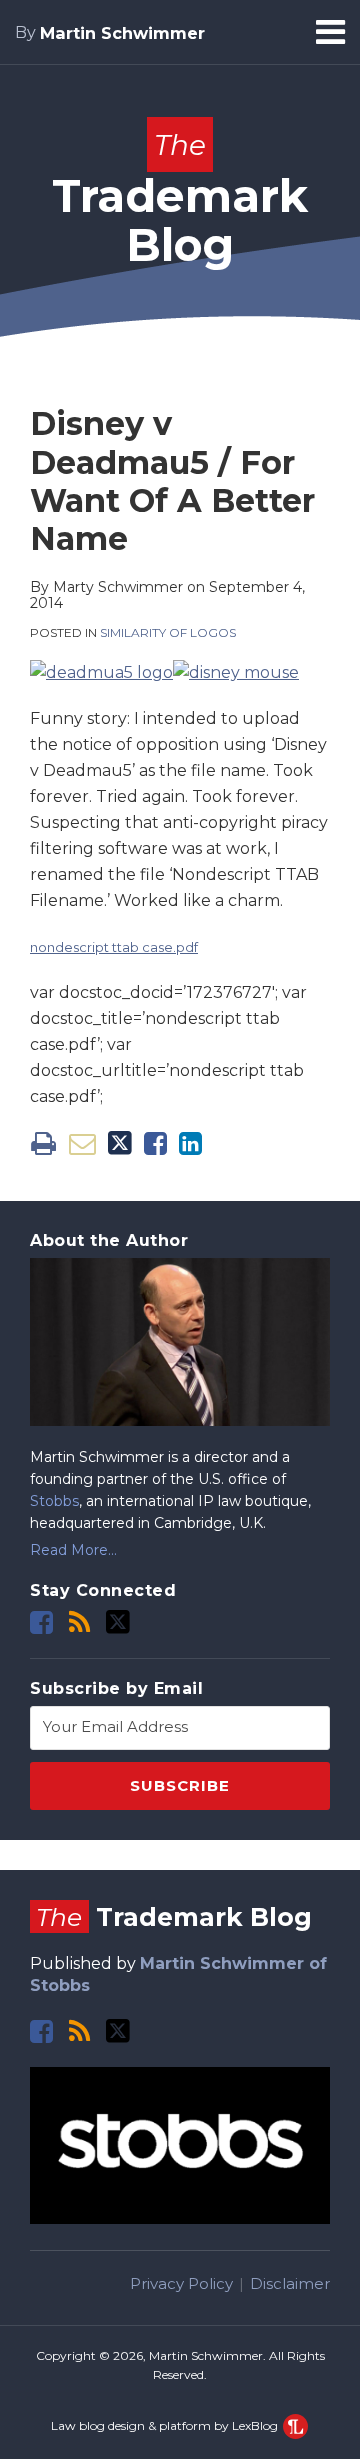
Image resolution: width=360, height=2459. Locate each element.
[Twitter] (118, 1622)
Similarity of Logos (168, 632)
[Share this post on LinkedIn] (190, 1143)
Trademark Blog (180, 200)
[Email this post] (82, 1143)
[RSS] (79, 1622)
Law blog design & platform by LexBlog (166, 2425)
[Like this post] (155, 1143)
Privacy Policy (181, 2283)
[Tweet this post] (120, 1143)
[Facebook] (41, 1622)
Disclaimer (290, 2283)
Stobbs (54, 1501)
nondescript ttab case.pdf (114, 947)
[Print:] (43, 1143)
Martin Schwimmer (122, 33)
